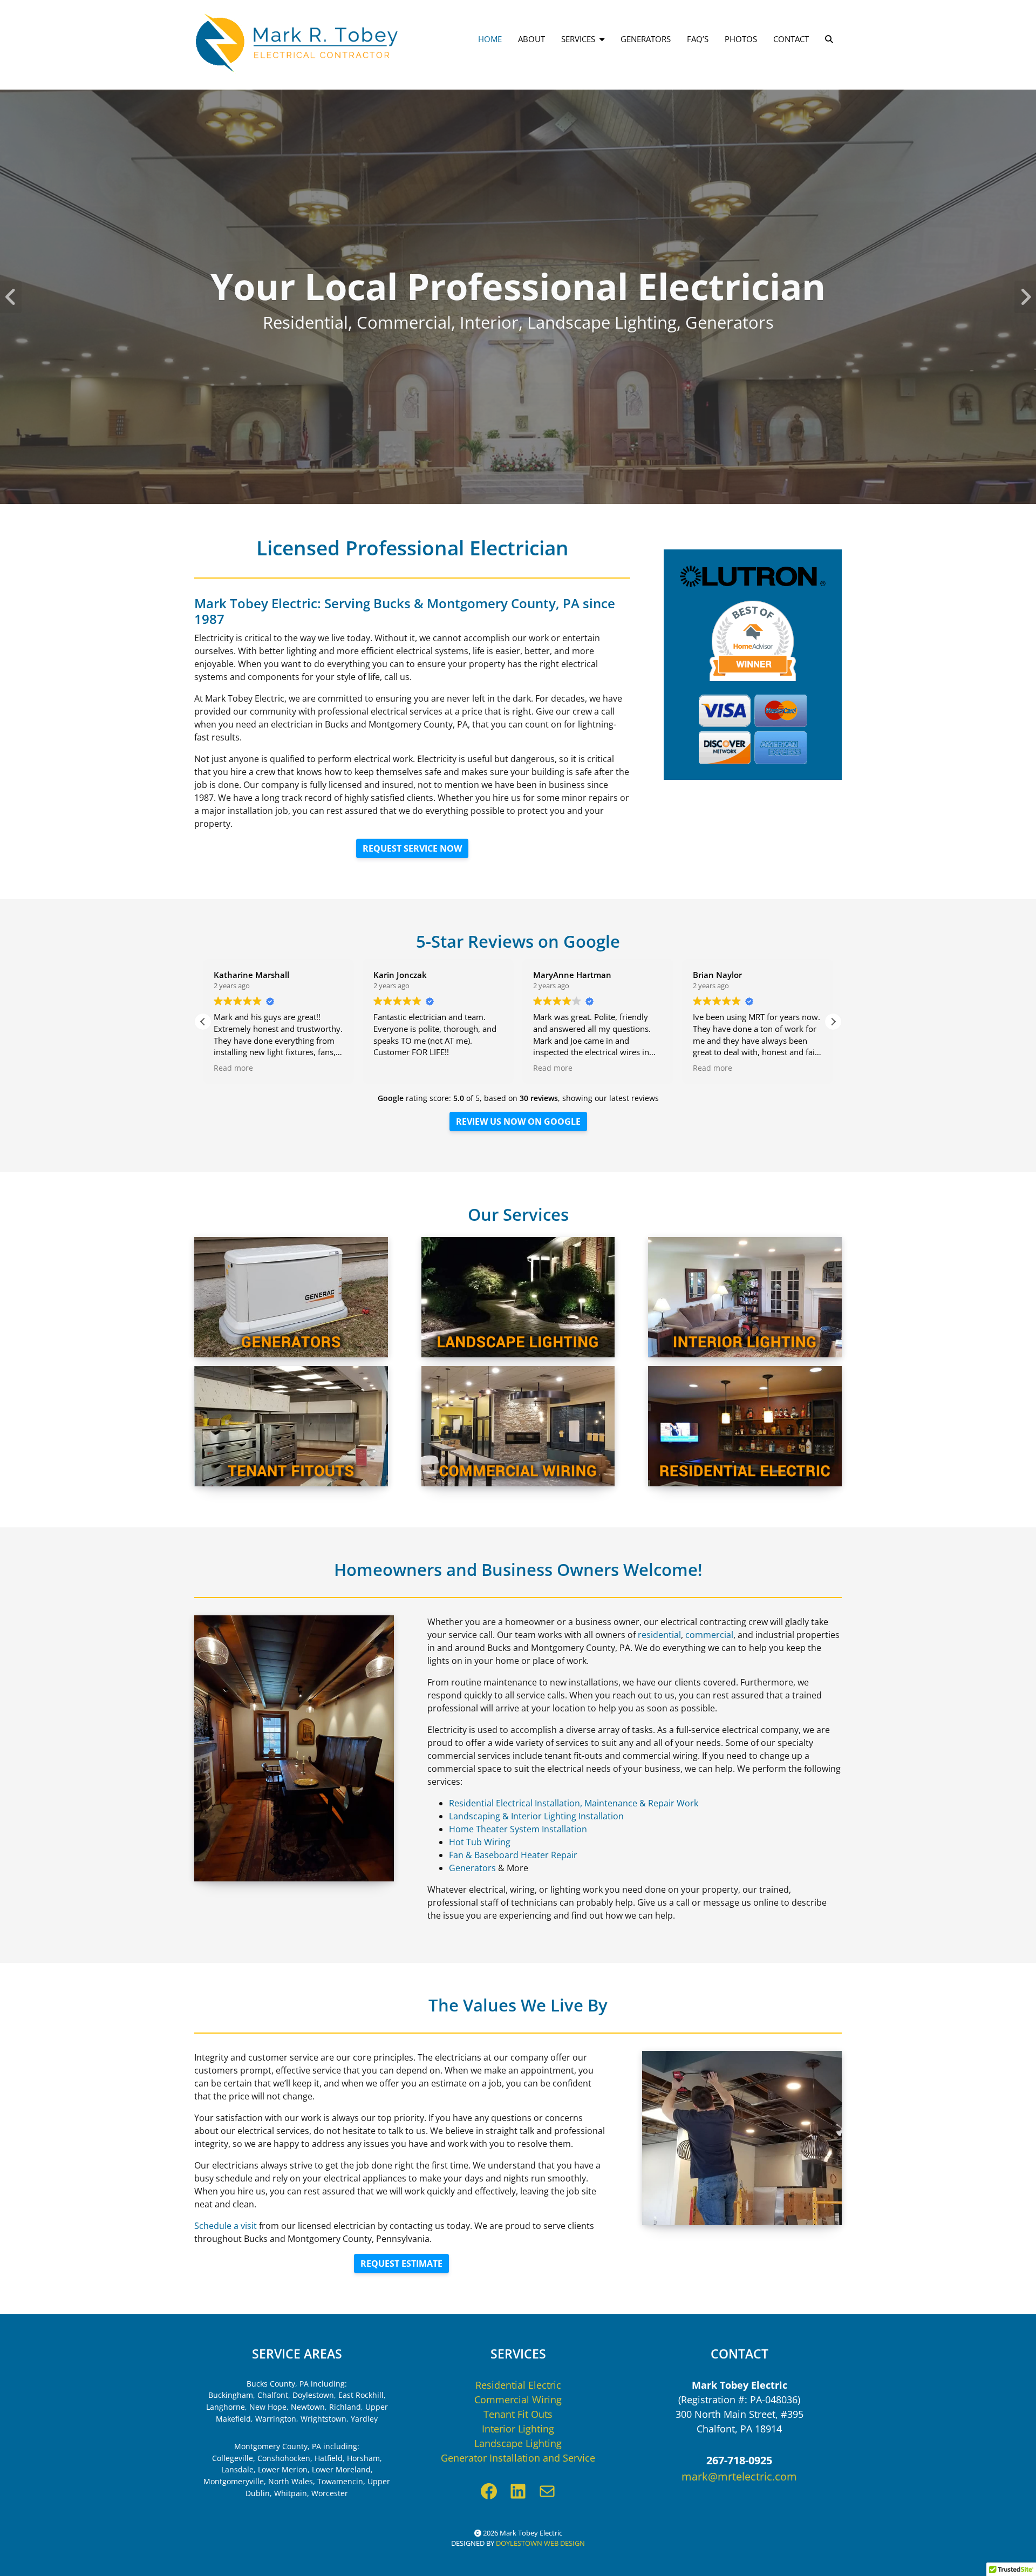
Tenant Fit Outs (518, 2414)
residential (659, 1635)
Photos (741, 39)
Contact (791, 39)
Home (490, 39)
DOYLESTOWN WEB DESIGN (540, 2543)
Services (578, 39)
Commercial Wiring (518, 2400)
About (531, 39)
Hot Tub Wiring (480, 1842)
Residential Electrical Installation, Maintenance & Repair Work (574, 1803)
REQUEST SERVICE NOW (412, 848)
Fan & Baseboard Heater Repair (513, 1855)
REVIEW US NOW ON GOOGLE (518, 1122)
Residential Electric (518, 2385)
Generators (646, 39)
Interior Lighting (518, 2429)
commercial (709, 1635)
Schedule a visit (226, 2226)
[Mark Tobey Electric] (297, 43)
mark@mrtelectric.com (739, 2476)
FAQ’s (698, 39)
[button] (833, 1022)
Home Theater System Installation (518, 1829)
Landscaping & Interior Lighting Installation (536, 1816)
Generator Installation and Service (518, 2458)
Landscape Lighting (518, 2443)
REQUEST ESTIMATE (401, 2264)
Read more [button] (233, 1068)
